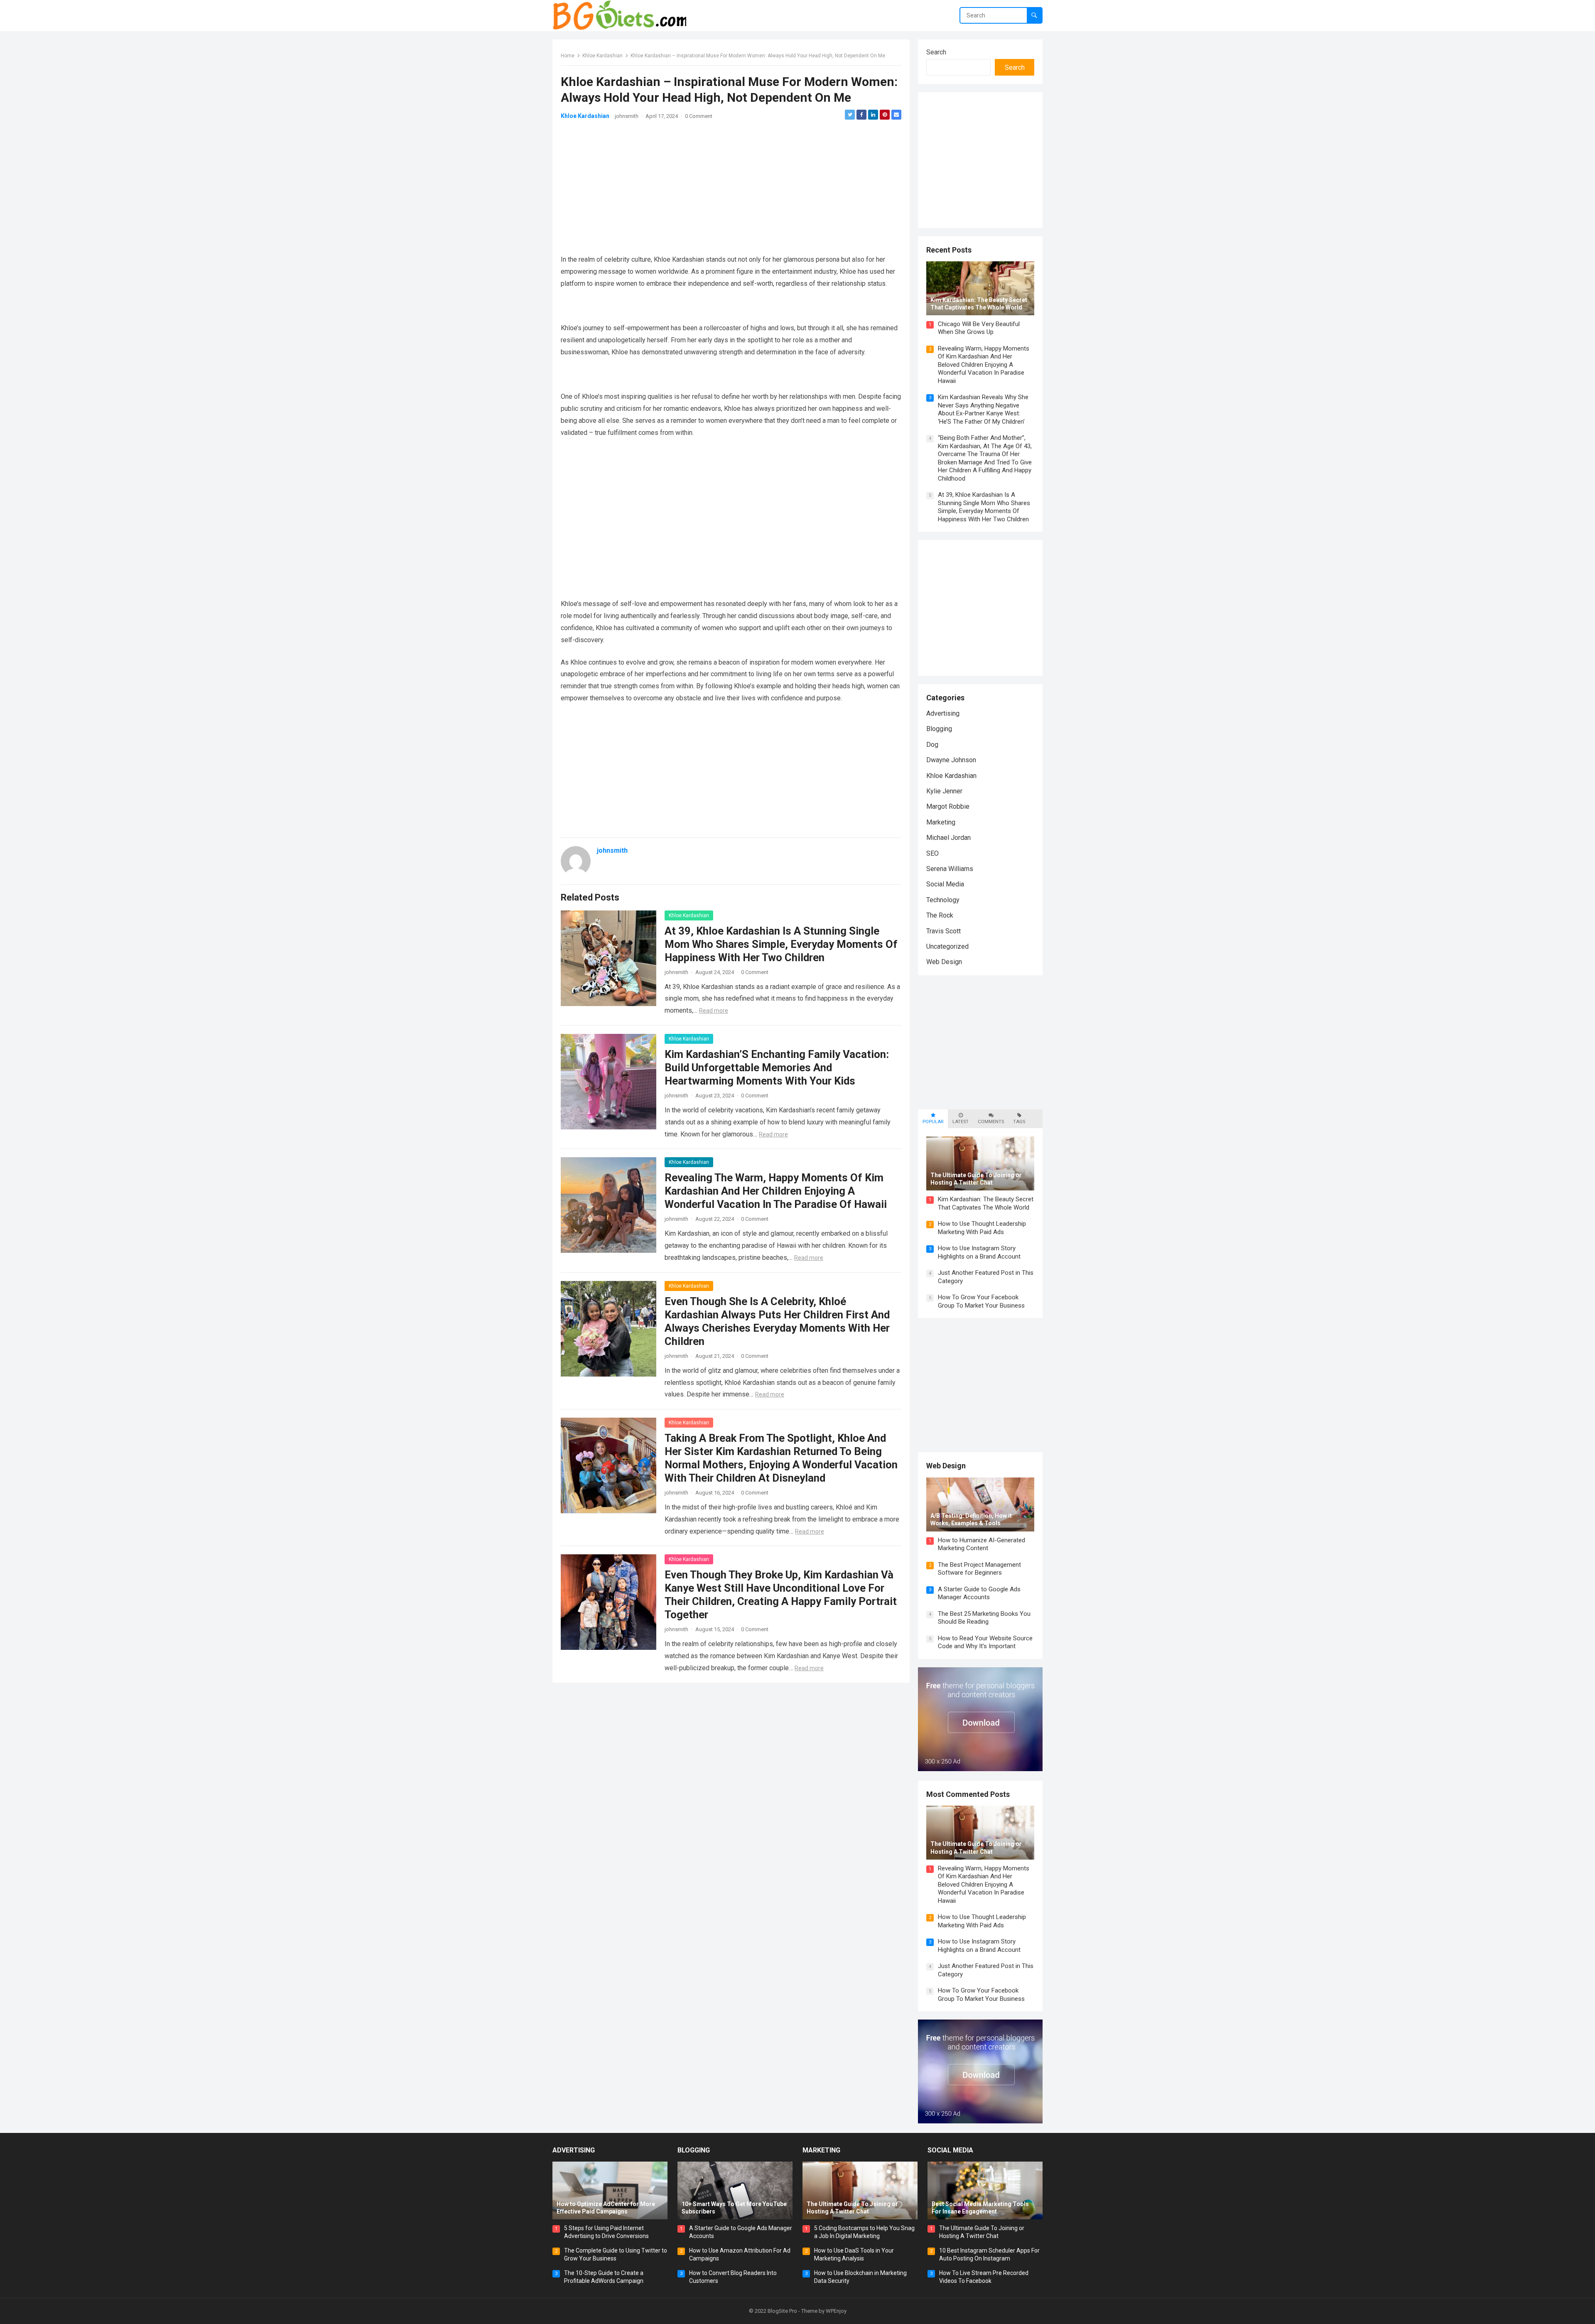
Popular (933, 1122)
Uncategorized (947, 946)
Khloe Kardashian (602, 56)
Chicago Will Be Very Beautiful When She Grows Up (979, 328)
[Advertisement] (731, 187)
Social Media (945, 884)
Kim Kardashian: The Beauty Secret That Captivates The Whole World (986, 1203)
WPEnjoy (836, 2311)
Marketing (941, 822)
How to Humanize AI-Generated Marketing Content (982, 1544)
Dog (932, 745)
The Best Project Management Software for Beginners (979, 1569)
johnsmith (627, 116)
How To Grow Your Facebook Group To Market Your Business (981, 1301)
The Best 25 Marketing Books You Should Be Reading (984, 1618)
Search (936, 52)
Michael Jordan (948, 838)
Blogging (939, 729)
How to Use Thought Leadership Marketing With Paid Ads (982, 1228)
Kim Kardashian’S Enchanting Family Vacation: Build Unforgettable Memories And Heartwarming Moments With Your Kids (777, 1068)
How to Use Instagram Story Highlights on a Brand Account (979, 1252)
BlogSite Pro (782, 2311)
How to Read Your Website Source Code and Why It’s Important (985, 1642)
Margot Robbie (948, 806)
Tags (1019, 1122)
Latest (961, 1122)
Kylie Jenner (944, 791)
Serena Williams (950, 869)
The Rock (940, 915)
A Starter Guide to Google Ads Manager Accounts (979, 1593)
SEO (932, 853)
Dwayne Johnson (951, 760)
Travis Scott (944, 931)
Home (568, 56)
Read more (714, 1011)
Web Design (944, 962)
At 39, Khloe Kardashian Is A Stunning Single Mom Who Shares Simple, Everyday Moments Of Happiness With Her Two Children (781, 944)
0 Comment (699, 116)
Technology (943, 900)
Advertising (943, 713)
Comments (991, 1122)
